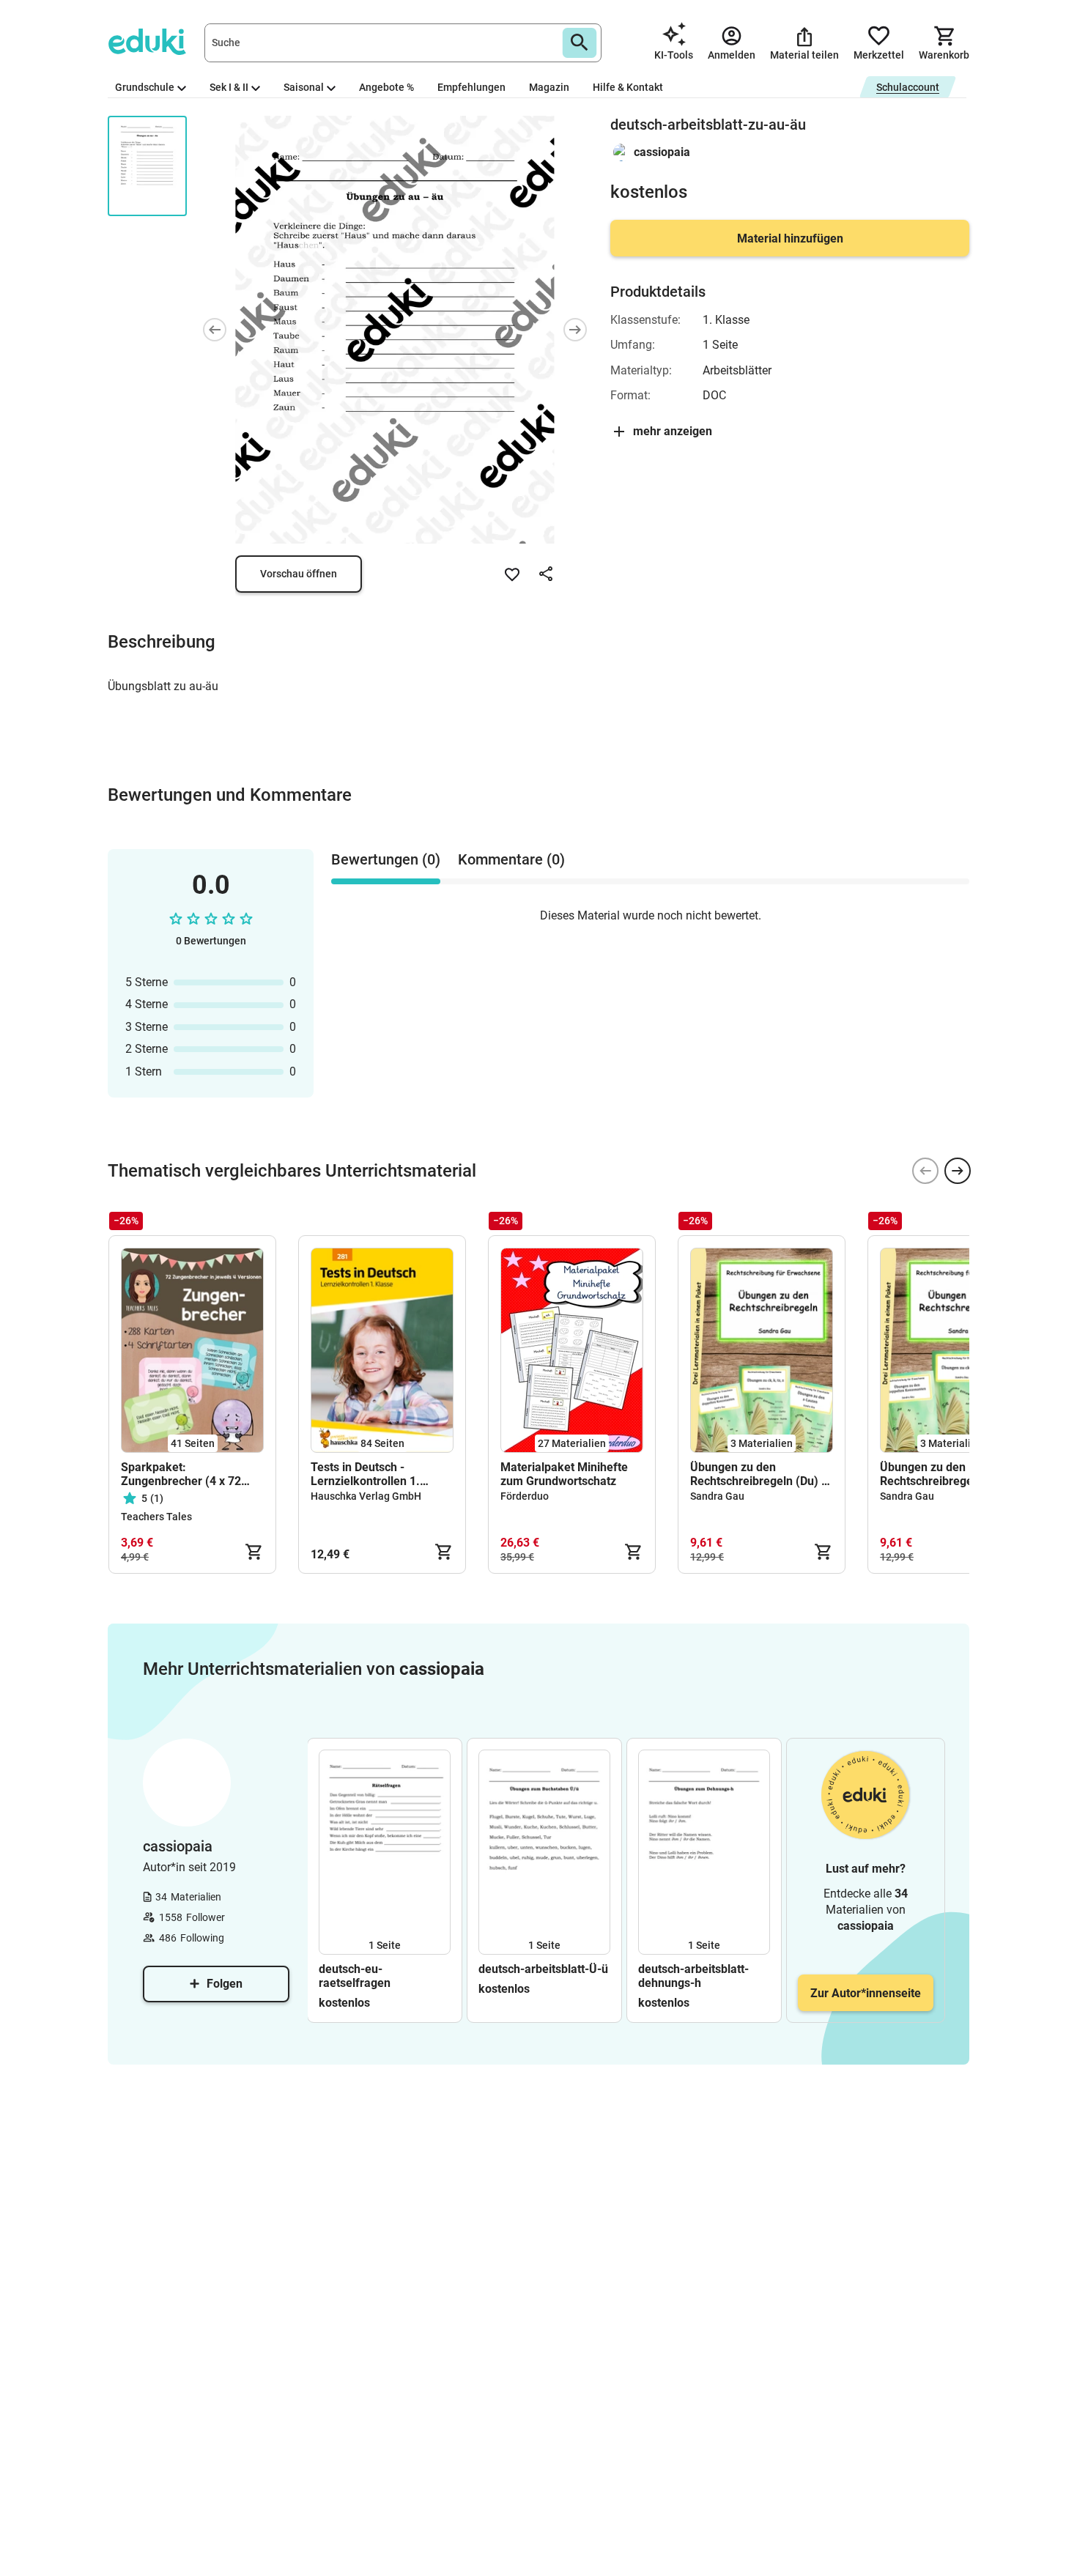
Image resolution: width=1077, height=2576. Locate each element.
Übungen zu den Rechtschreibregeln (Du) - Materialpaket (758, 1474)
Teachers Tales (156, 1517)
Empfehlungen (471, 87)
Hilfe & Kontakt (628, 87)
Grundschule (145, 87)
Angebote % (386, 87)
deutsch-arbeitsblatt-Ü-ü (543, 1969)
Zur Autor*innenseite (866, 1993)
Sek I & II (229, 87)
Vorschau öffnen (299, 574)
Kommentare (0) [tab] (511, 859)
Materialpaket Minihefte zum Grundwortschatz (564, 1474)
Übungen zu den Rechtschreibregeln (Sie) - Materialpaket (949, 1474)
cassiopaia (662, 152)
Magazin (549, 87)
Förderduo (525, 1496)
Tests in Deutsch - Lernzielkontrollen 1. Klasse (365, 1474)
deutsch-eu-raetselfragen (355, 1976)
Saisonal (304, 87)
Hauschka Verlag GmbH (366, 1496)
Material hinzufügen (790, 238)
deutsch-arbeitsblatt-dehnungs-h (693, 1976)
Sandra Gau (717, 1496)
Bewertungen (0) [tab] (386, 859)
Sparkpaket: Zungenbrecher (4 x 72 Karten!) (181, 1474)
